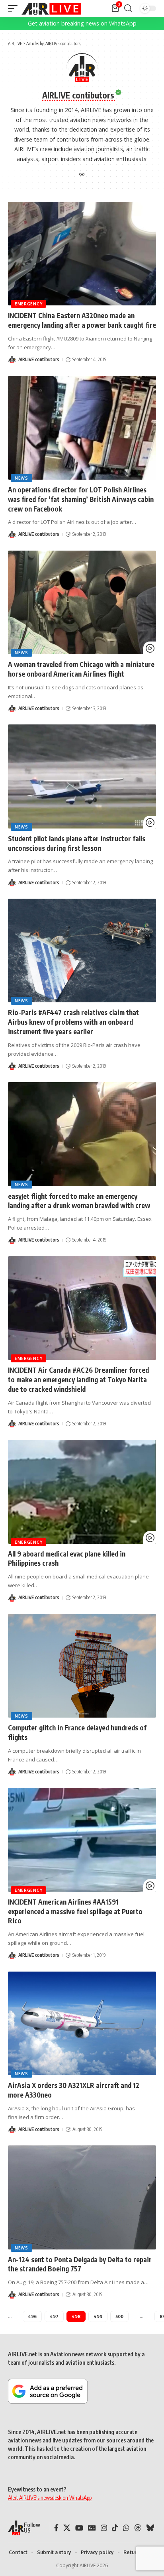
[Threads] (138, 2528)
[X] (67, 2528)
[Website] (82, 175)
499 (98, 2316)
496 (32, 2316)
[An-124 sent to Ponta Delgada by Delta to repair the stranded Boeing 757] (82, 2197)
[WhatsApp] (126, 2528)
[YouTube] (79, 2528)
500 (119, 2316)
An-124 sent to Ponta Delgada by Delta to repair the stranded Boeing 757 (80, 2264)
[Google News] (92, 2528)
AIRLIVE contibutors (39, 359)
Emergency (28, 304)
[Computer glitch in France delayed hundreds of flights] (82, 1666)
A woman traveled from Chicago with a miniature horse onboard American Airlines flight (81, 669)
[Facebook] (56, 2528)
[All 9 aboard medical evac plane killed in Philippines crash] (82, 1492)
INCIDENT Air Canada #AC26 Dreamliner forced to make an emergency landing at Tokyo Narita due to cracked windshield (78, 1380)
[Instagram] (104, 2528)
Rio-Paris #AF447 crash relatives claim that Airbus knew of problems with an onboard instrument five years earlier (73, 1022)
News (21, 478)
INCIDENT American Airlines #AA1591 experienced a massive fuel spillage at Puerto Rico (75, 1911)
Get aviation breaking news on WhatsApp (82, 23)
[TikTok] (115, 2528)
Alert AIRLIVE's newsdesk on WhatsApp (50, 2498)
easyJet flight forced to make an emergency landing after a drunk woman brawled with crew (79, 1201)
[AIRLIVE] (51, 8)
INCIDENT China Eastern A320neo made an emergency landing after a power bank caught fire (82, 320)
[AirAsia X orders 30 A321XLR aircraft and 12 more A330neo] (82, 2023)
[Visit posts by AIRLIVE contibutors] (12, 360)
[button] (15, 8)
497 (54, 2316)
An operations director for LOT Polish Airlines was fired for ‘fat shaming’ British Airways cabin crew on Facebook (81, 499)
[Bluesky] (150, 2528)
